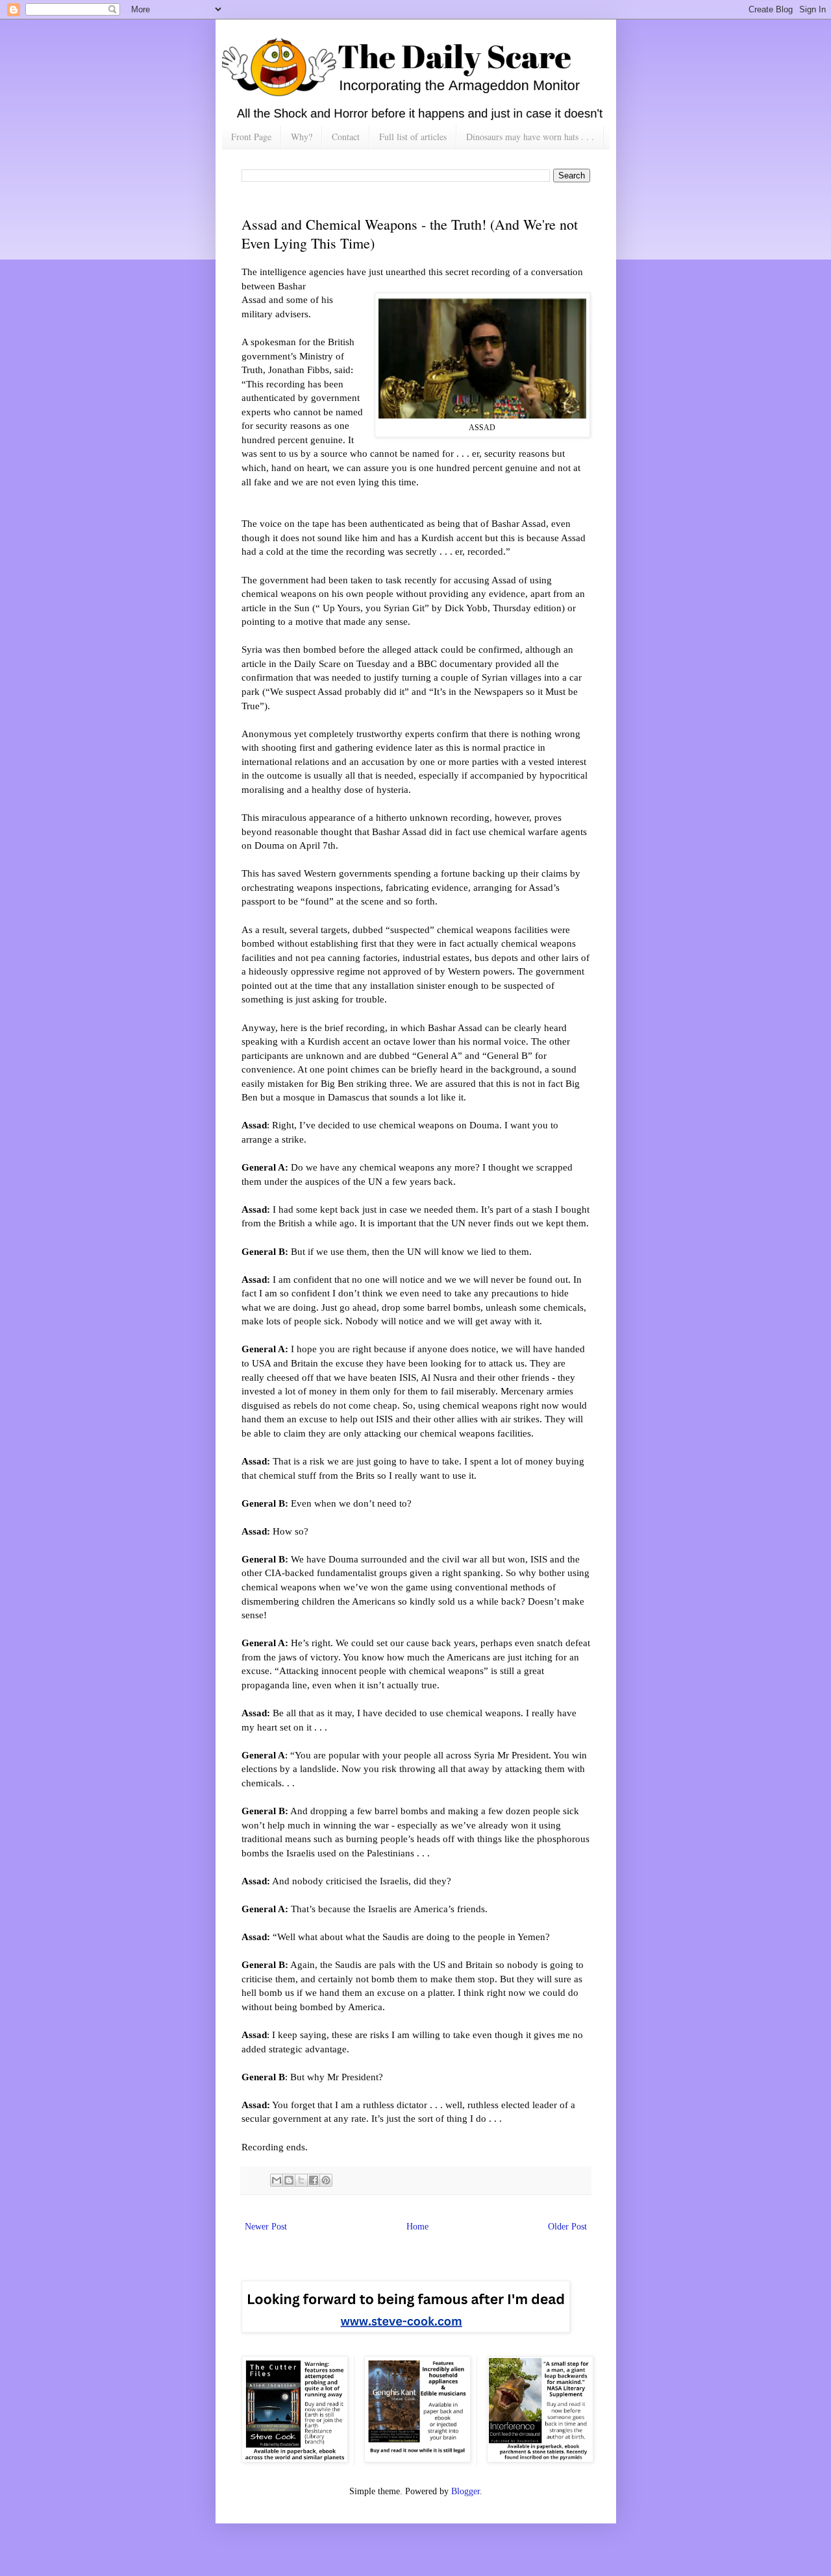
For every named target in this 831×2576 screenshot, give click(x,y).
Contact (346, 137)
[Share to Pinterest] (326, 2180)
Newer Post (266, 2227)
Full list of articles (413, 137)
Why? (302, 137)
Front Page (251, 137)
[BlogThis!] (289, 2180)
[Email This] (277, 2180)
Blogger (465, 2491)
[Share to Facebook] (314, 2180)
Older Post (567, 2227)
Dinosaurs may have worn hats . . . (530, 137)
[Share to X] (301, 2180)
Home (417, 2227)
